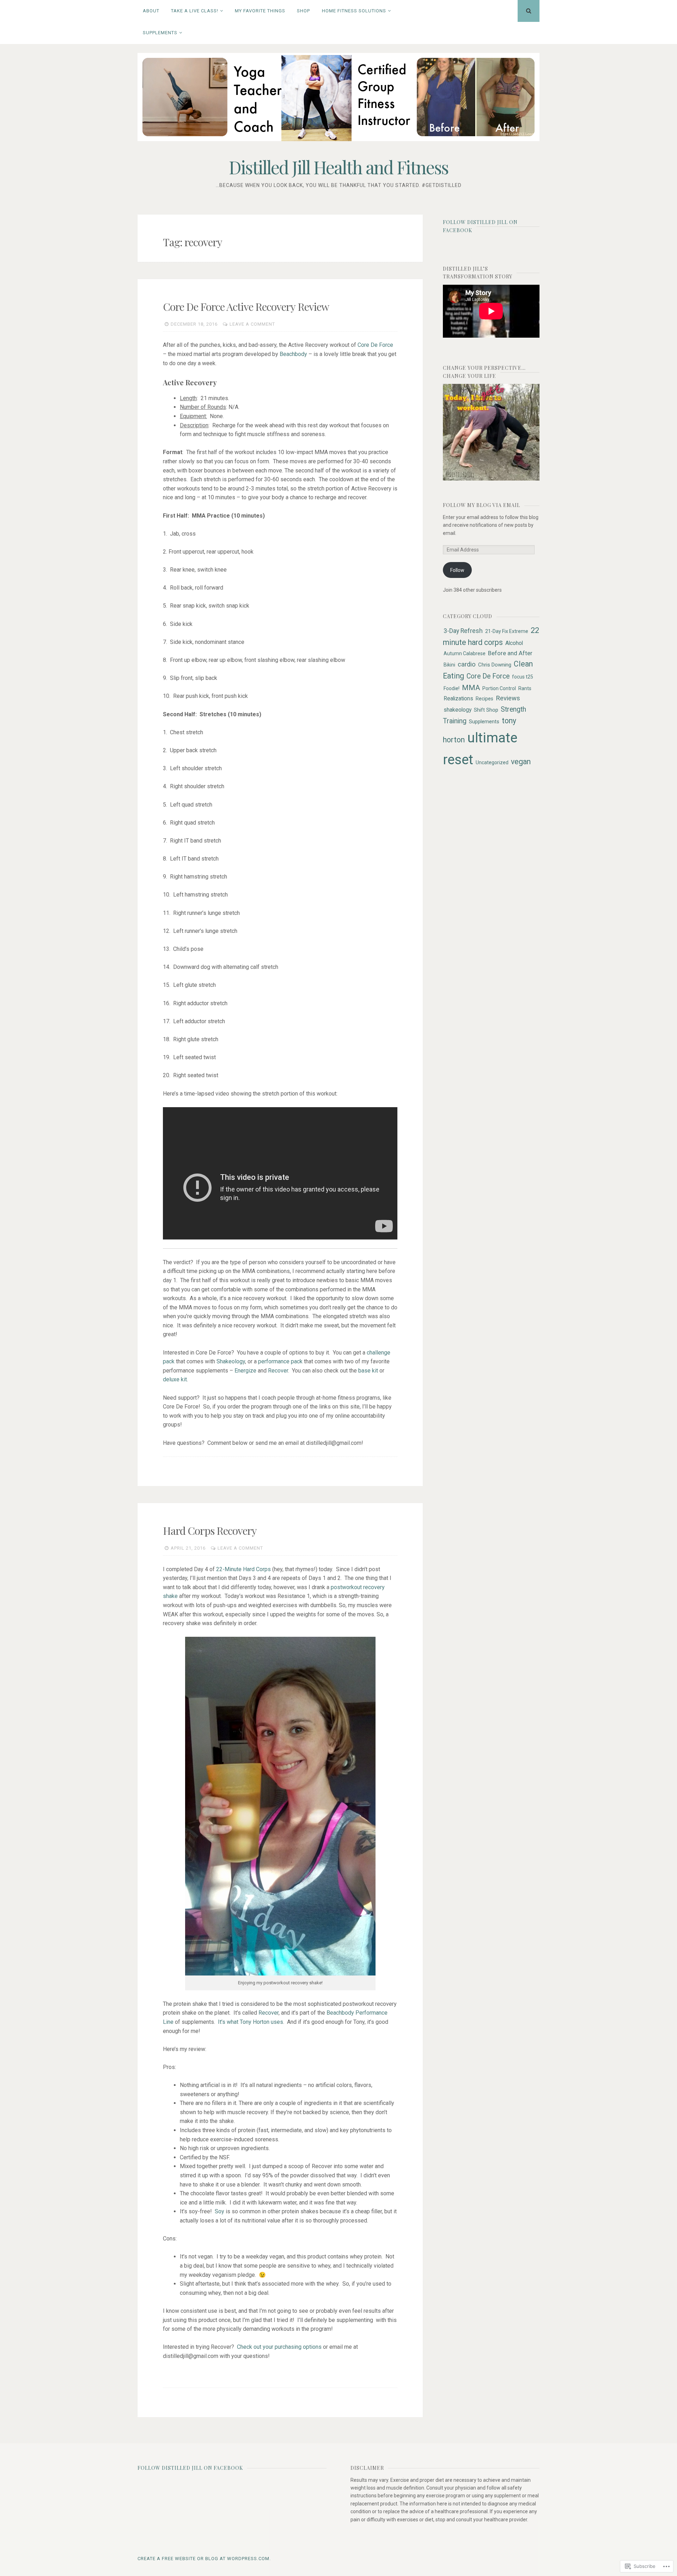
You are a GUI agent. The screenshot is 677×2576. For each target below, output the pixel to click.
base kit (368, 1371)
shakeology (458, 710)
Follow (457, 570)
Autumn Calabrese (465, 653)
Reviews (508, 698)
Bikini (449, 665)
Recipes (484, 699)
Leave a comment (252, 324)
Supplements (160, 33)
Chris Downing (495, 665)
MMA (471, 688)
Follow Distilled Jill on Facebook (190, 2468)
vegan (521, 762)
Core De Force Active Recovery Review (246, 307)
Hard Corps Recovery (210, 1531)
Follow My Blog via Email (481, 505)
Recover (278, 1371)
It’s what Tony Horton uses (251, 2022)
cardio (467, 664)
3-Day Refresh (463, 631)
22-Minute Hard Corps (243, 1569)
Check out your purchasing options (279, 2347)
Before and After (510, 653)
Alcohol (514, 643)
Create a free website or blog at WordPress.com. (204, 2559)
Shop (303, 11)
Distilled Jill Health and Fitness (338, 167)
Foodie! (452, 688)
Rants (525, 688)
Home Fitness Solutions (354, 11)
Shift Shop (486, 710)
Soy (220, 2211)
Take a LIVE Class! (195, 11)
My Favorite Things (260, 11)
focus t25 (523, 677)
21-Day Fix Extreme (507, 631)
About (151, 11)
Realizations (458, 698)
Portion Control (499, 688)
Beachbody (293, 354)
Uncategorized (492, 762)
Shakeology (231, 1361)
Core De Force (375, 345)
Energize (245, 1371)
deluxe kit (175, 1379)
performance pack (280, 1361)
